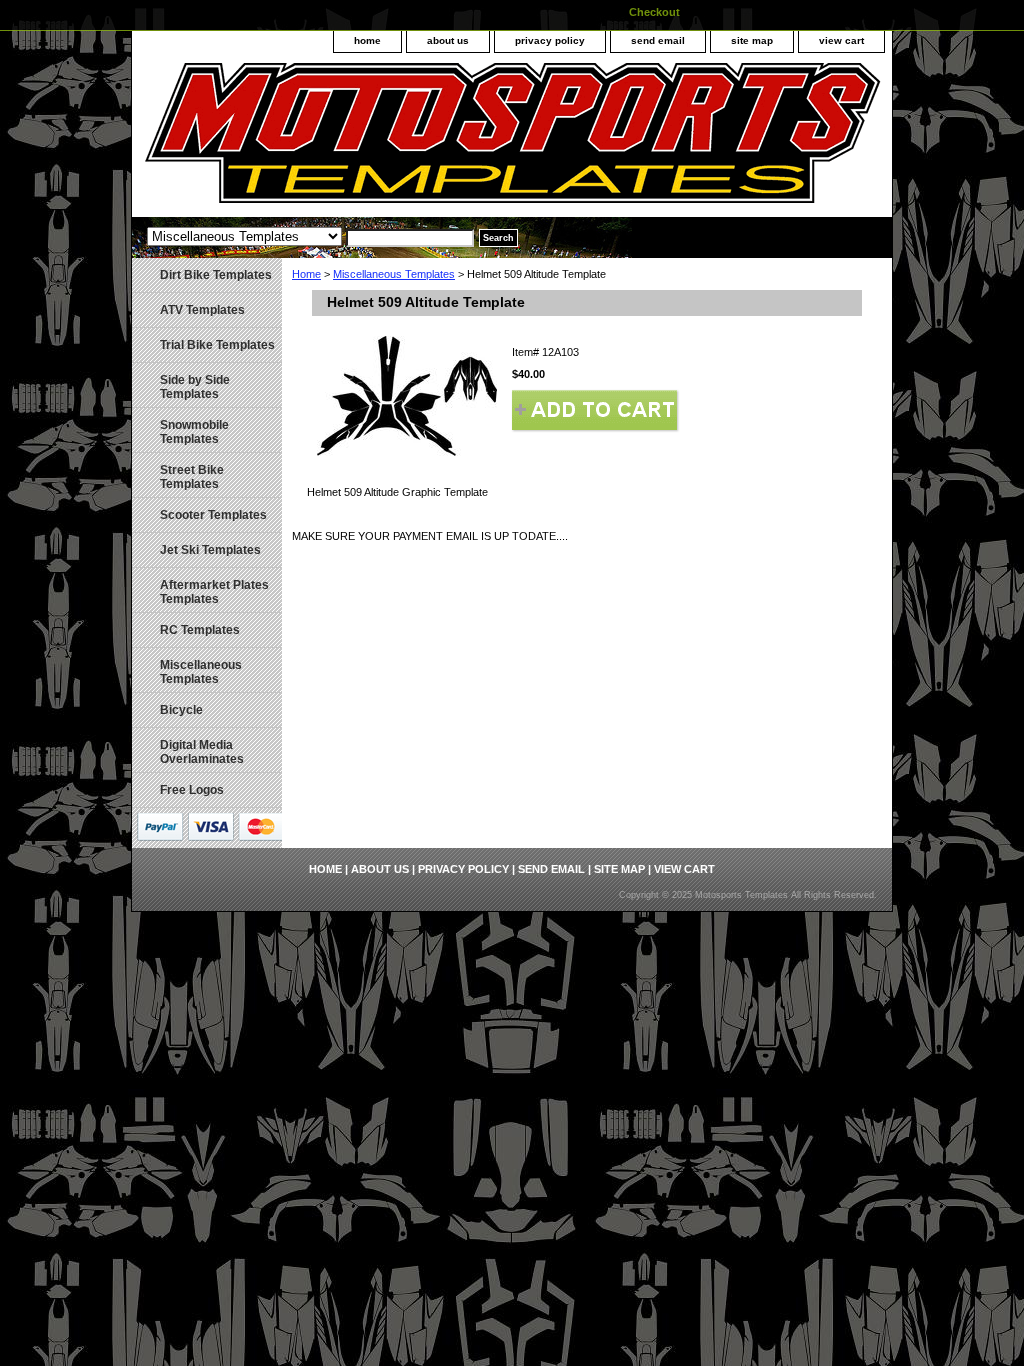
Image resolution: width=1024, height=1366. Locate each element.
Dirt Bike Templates (216, 275)
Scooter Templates (213, 515)
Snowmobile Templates (194, 432)
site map (752, 40)
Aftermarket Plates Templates (214, 592)
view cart (841, 40)
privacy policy (550, 40)
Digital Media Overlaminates (202, 752)
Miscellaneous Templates (394, 274)
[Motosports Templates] (382, 140)
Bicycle (181, 710)
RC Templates (200, 630)
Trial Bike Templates (217, 345)
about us (448, 40)
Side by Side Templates (195, 387)
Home (306, 274)
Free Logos (192, 790)
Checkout (654, 12)
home (367, 40)
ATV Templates (202, 310)
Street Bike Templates (192, 477)
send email (658, 40)
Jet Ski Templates (210, 550)
